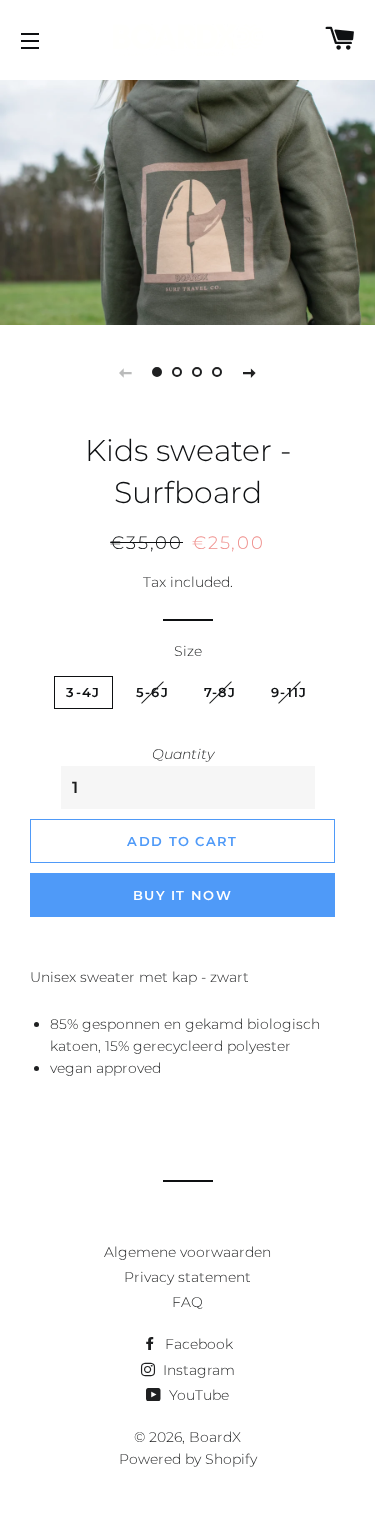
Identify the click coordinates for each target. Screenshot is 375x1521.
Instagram (197, 1370)
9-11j (289, 692)
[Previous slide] (126, 372)
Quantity (183, 754)
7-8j (220, 692)
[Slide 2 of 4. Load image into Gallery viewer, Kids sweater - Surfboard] (178, 372)
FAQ (187, 1302)
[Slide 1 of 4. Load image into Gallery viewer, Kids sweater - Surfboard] (158, 372)
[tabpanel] (187, 200)
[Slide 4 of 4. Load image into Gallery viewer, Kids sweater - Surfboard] (218, 372)
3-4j (83, 692)
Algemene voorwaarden (187, 1252)
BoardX (215, 1437)
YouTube (197, 1395)
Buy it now (182, 895)
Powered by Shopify (188, 1459)
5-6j (152, 692)
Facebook (197, 1344)
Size (188, 651)
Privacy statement (187, 1277)
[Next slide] (250, 372)
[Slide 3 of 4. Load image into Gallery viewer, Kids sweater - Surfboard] (198, 372)
